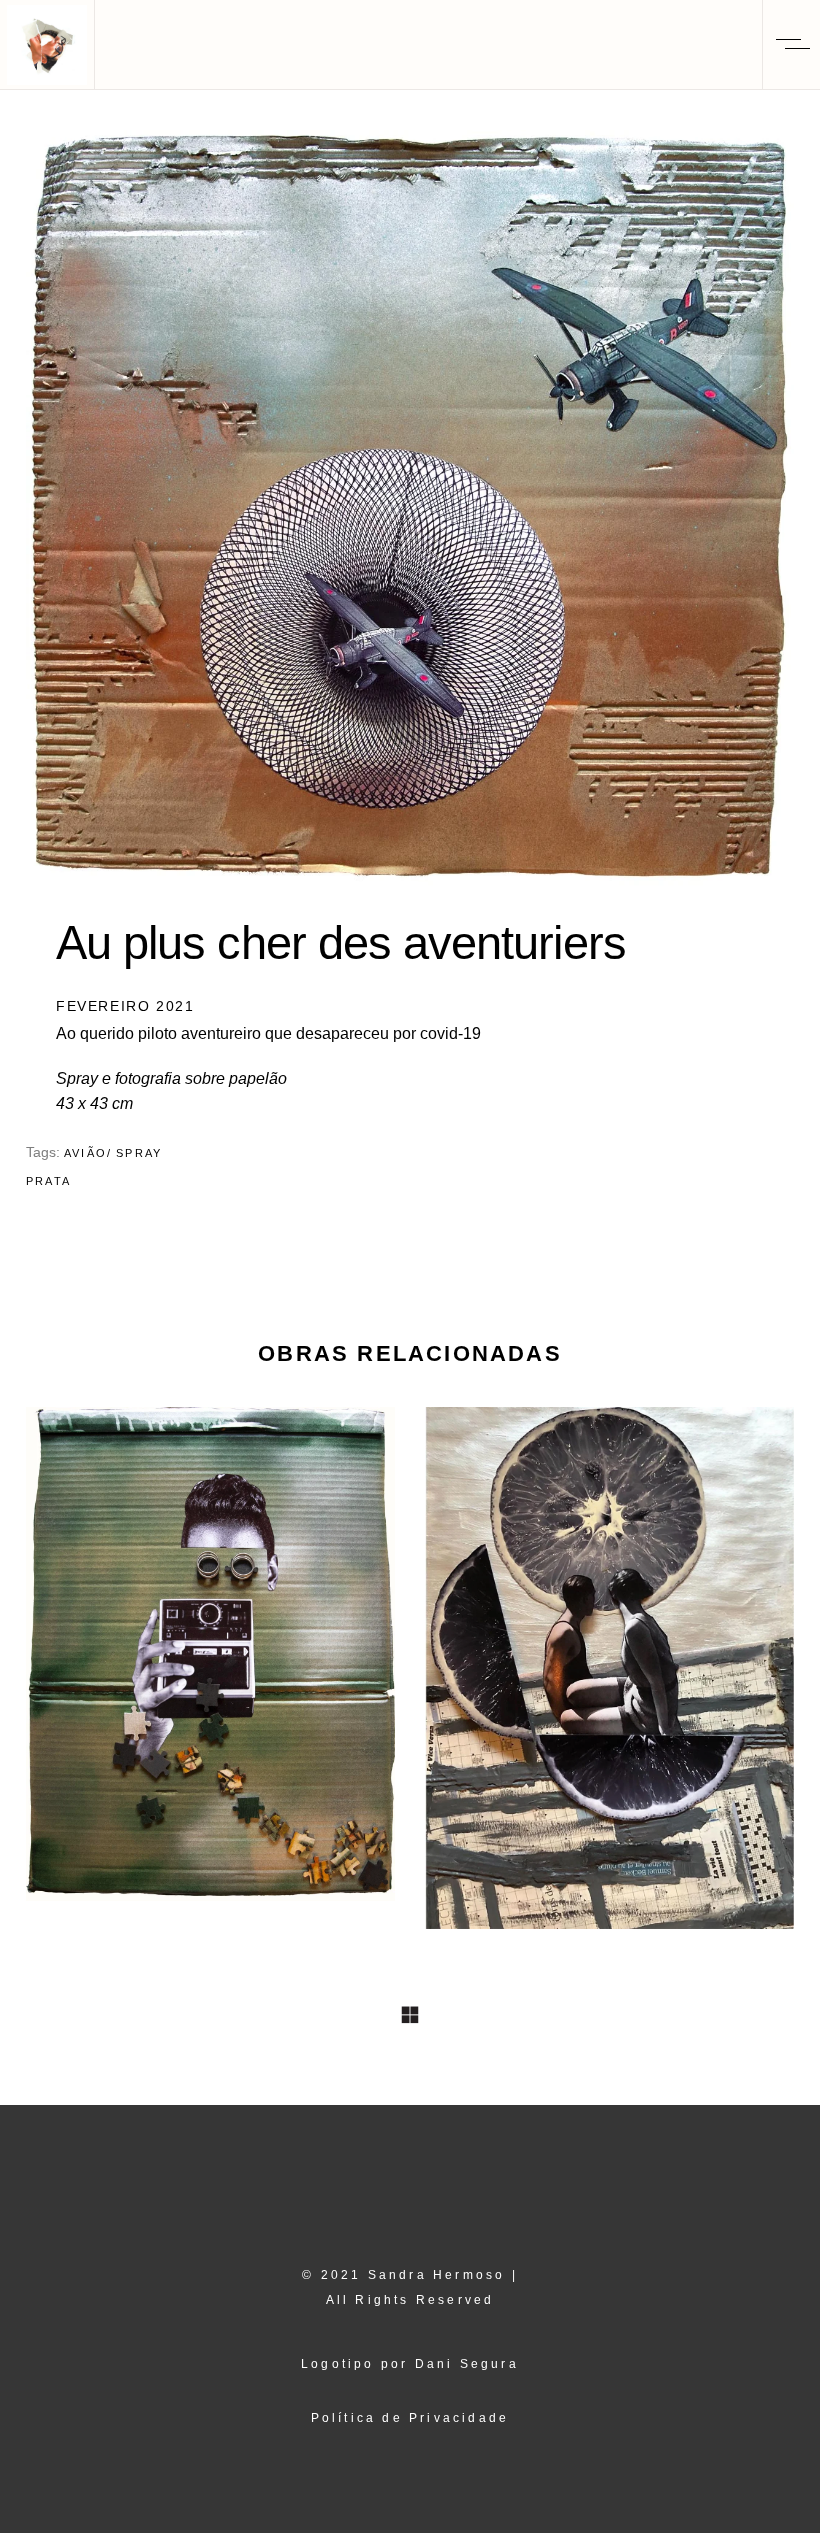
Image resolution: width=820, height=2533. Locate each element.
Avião (85, 1153)
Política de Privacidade (410, 2418)
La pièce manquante (610, 1664)
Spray (139, 1153)
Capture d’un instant (210, 1651)
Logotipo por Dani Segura (410, 2364)
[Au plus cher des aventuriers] (410, 508)
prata (48, 1181)
